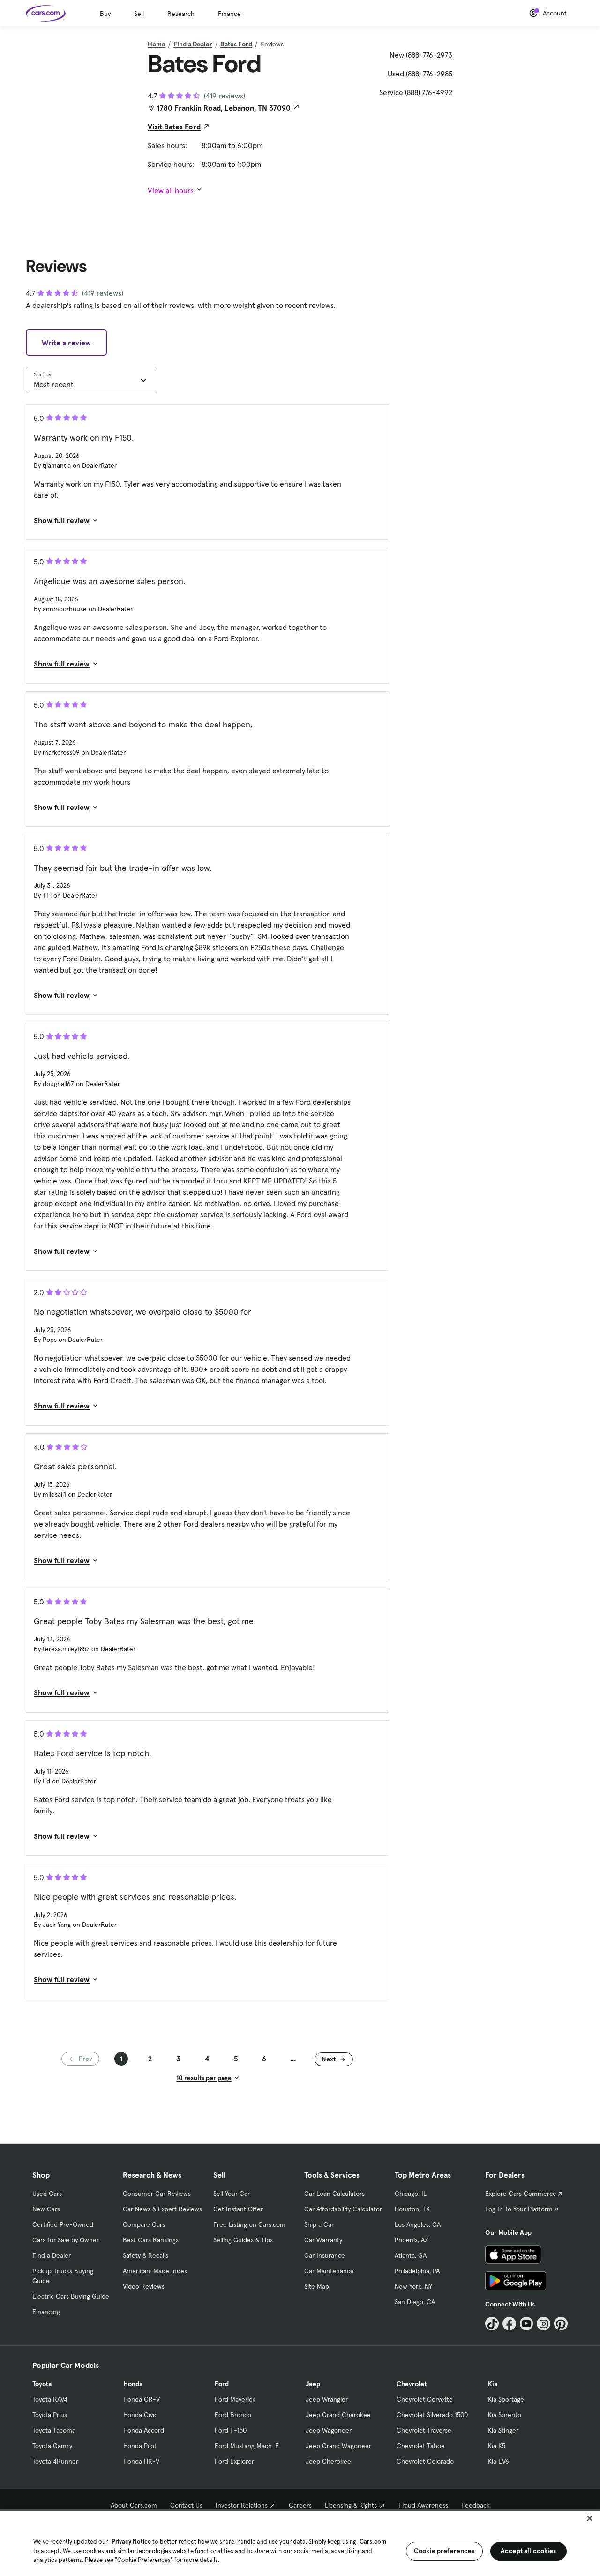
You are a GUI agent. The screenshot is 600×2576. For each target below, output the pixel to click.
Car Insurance (325, 2255)
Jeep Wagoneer (329, 2430)
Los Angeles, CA (418, 2224)
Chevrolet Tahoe (421, 2446)
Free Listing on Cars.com (249, 2224)
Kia (493, 2384)
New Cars (46, 2209)
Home (157, 44)
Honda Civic (140, 2415)
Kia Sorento (505, 2415)
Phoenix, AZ (412, 2240)
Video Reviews (144, 2286)
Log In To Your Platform (519, 2209)
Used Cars (47, 2194)
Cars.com (373, 2542)
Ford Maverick (235, 2399)
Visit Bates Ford (174, 127)
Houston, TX (412, 2209)
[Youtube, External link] (527, 2324)
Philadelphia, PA (417, 2271)
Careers (300, 2505)
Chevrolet (412, 2384)
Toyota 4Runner (55, 2461)
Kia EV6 (499, 2461)
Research (181, 14)
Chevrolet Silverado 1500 (432, 2415)
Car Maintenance (329, 2271)
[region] (300, 2542)
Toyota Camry (52, 2446)
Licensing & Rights (351, 2505)
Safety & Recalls (146, 2255)
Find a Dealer (193, 44)
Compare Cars (144, 2224)
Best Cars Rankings (151, 2240)
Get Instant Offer (238, 2209)
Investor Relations (242, 2505)
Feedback (476, 2505)
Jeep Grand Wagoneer (338, 2446)
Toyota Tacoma (54, 2430)
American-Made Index (155, 2271)
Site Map (317, 2286)
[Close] (590, 2518)
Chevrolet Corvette (425, 2399)
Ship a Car (319, 2224)
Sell (139, 14)
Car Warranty (323, 2240)
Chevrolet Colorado (425, 2461)
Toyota (42, 2384)
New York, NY (413, 2286)
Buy (105, 14)
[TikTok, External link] (492, 2324)
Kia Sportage (506, 2399)
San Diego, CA (415, 2302)
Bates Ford (236, 44)
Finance (229, 14)
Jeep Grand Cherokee (338, 2415)
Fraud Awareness (423, 2505)
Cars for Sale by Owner (66, 2240)
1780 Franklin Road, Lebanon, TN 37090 (224, 108)
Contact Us (186, 2505)
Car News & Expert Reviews (162, 2209)
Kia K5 (497, 2446)
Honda (133, 2384)
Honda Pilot (140, 2446)
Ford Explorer (234, 2461)
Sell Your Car (232, 2194)
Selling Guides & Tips (243, 2240)
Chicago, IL (411, 2194)
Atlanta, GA (411, 2255)
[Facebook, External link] (509, 2324)
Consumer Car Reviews (157, 2194)
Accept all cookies (529, 2551)
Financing (46, 2312)
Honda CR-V (142, 2399)
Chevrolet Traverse (424, 2430)
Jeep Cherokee (328, 2461)
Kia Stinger (503, 2430)
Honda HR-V (141, 2461)
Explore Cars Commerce (521, 2194)
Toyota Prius (50, 2415)
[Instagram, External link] (544, 2324)
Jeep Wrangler (327, 2399)
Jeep (313, 2384)
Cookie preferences (444, 2551)
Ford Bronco (233, 2415)
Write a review (66, 343)
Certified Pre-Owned (63, 2224)
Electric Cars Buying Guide (71, 2296)
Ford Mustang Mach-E (247, 2446)
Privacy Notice (131, 2542)
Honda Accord (144, 2430)
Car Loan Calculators (334, 2194)
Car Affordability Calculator (343, 2209)
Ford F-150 (231, 2430)
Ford (222, 2384)
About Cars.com (134, 2505)
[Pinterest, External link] (561, 2324)
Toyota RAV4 (50, 2399)
